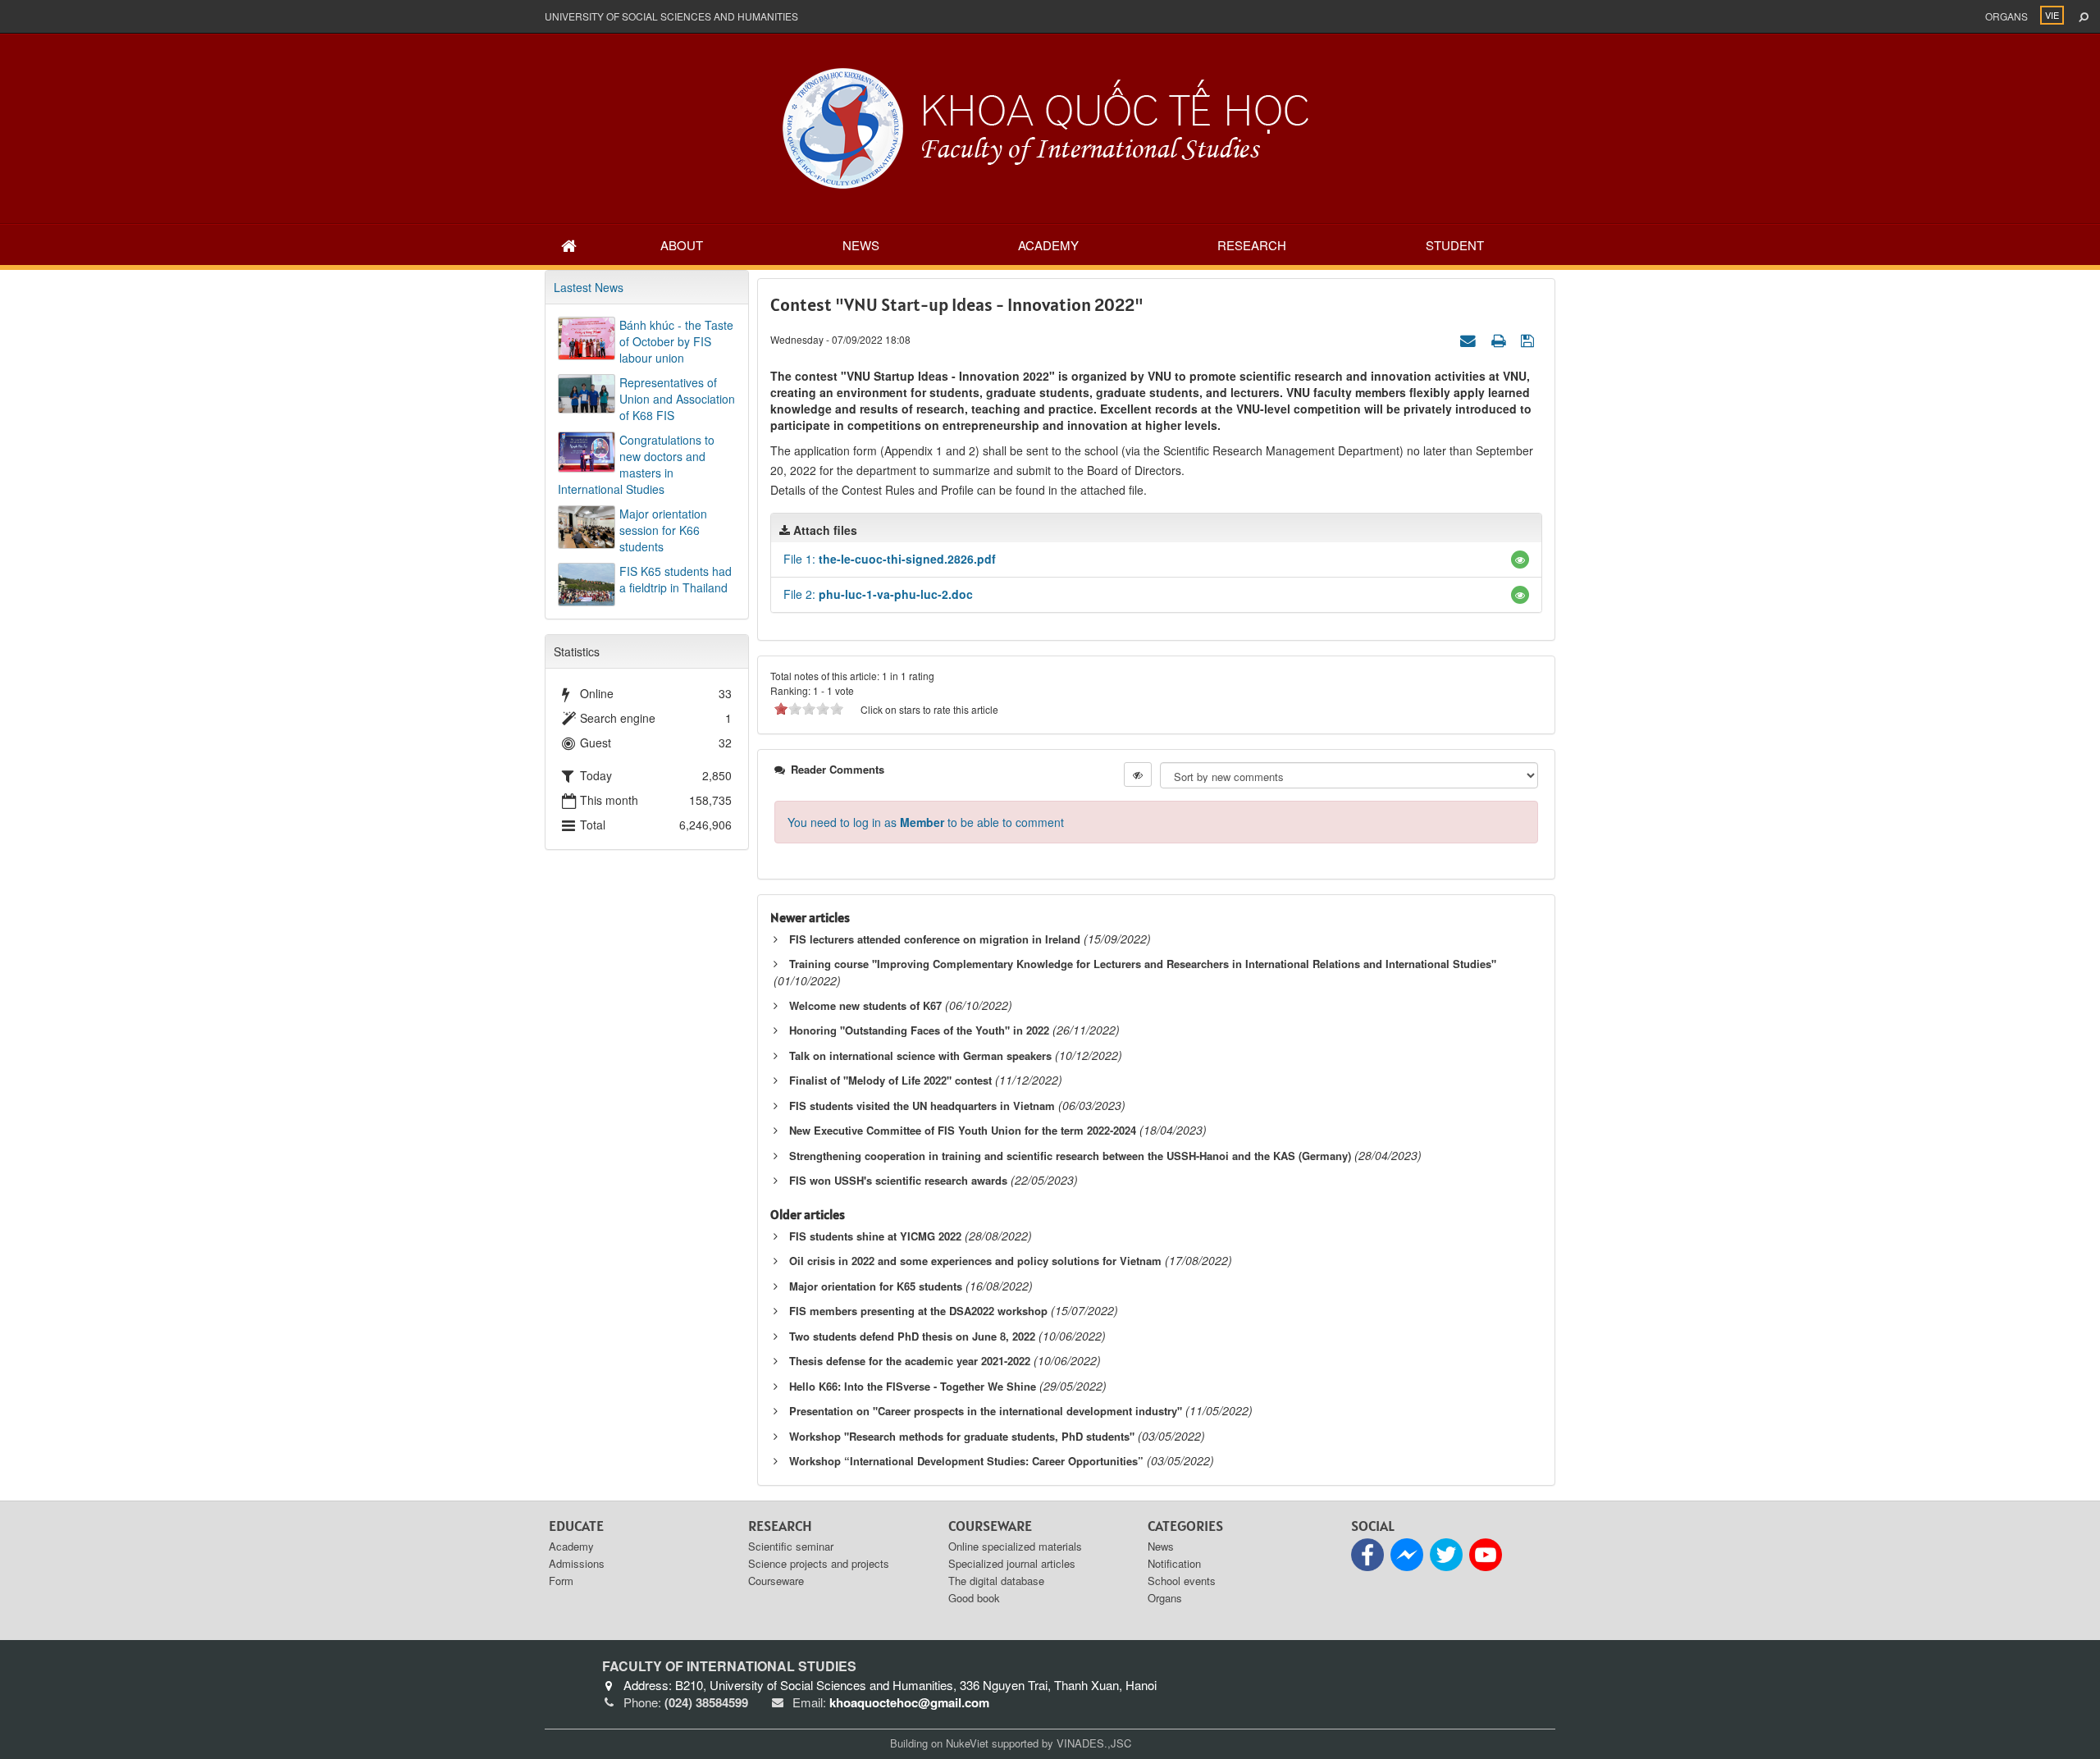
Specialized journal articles (1012, 1563)
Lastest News (589, 287)
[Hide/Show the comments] (1138, 774)
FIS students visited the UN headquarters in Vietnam (922, 1106)
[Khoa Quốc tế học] (1050, 127)
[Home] (569, 245)
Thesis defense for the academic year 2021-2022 (910, 1361)
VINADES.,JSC (1094, 1743)
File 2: (878, 594)
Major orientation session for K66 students (663, 530)
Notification (1174, 1563)
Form (561, 1581)
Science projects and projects (819, 1563)
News (1161, 1546)
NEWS (861, 245)
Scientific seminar (791, 1546)
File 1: (890, 559)
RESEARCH (1252, 245)
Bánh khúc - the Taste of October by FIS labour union (676, 341)
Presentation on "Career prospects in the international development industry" (986, 1411)
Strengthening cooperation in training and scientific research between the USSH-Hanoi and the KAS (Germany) (1070, 1156)
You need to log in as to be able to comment (926, 822)
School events (1182, 1581)
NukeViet (967, 1743)
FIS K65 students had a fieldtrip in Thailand (676, 579)
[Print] (1500, 339)
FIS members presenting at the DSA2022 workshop (918, 1311)
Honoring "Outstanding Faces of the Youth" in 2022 (919, 1030)
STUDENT (1455, 245)
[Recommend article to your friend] (1470, 339)
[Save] (1529, 339)
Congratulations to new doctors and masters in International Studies (636, 464)
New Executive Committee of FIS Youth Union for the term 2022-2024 (963, 1130)
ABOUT (682, 245)
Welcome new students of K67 (865, 1005)
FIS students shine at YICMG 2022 (875, 1236)
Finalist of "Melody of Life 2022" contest (890, 1080)
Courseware (776, 1581)
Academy (571, 1546)
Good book (974, 1598)
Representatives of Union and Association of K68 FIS (677, 399)
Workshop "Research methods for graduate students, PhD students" (962, 1436)
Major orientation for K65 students (876, 1286)
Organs (2006, 16)
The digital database (996, 1581)
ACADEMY (1048, 245)
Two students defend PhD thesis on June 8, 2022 (912, 1336)
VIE (2052, 15)
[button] (1520, 560)
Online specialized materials (1015, 1546)
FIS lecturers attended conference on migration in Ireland (935, 939)
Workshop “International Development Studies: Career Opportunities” (966, 1461)
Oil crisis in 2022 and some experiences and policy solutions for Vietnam (975, 1261)
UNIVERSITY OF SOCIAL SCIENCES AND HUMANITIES (671, 16)
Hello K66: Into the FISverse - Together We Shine (913, 1386)
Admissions (577, 1563)
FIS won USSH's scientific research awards (898, 1180)
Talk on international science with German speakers (920, 1055)
